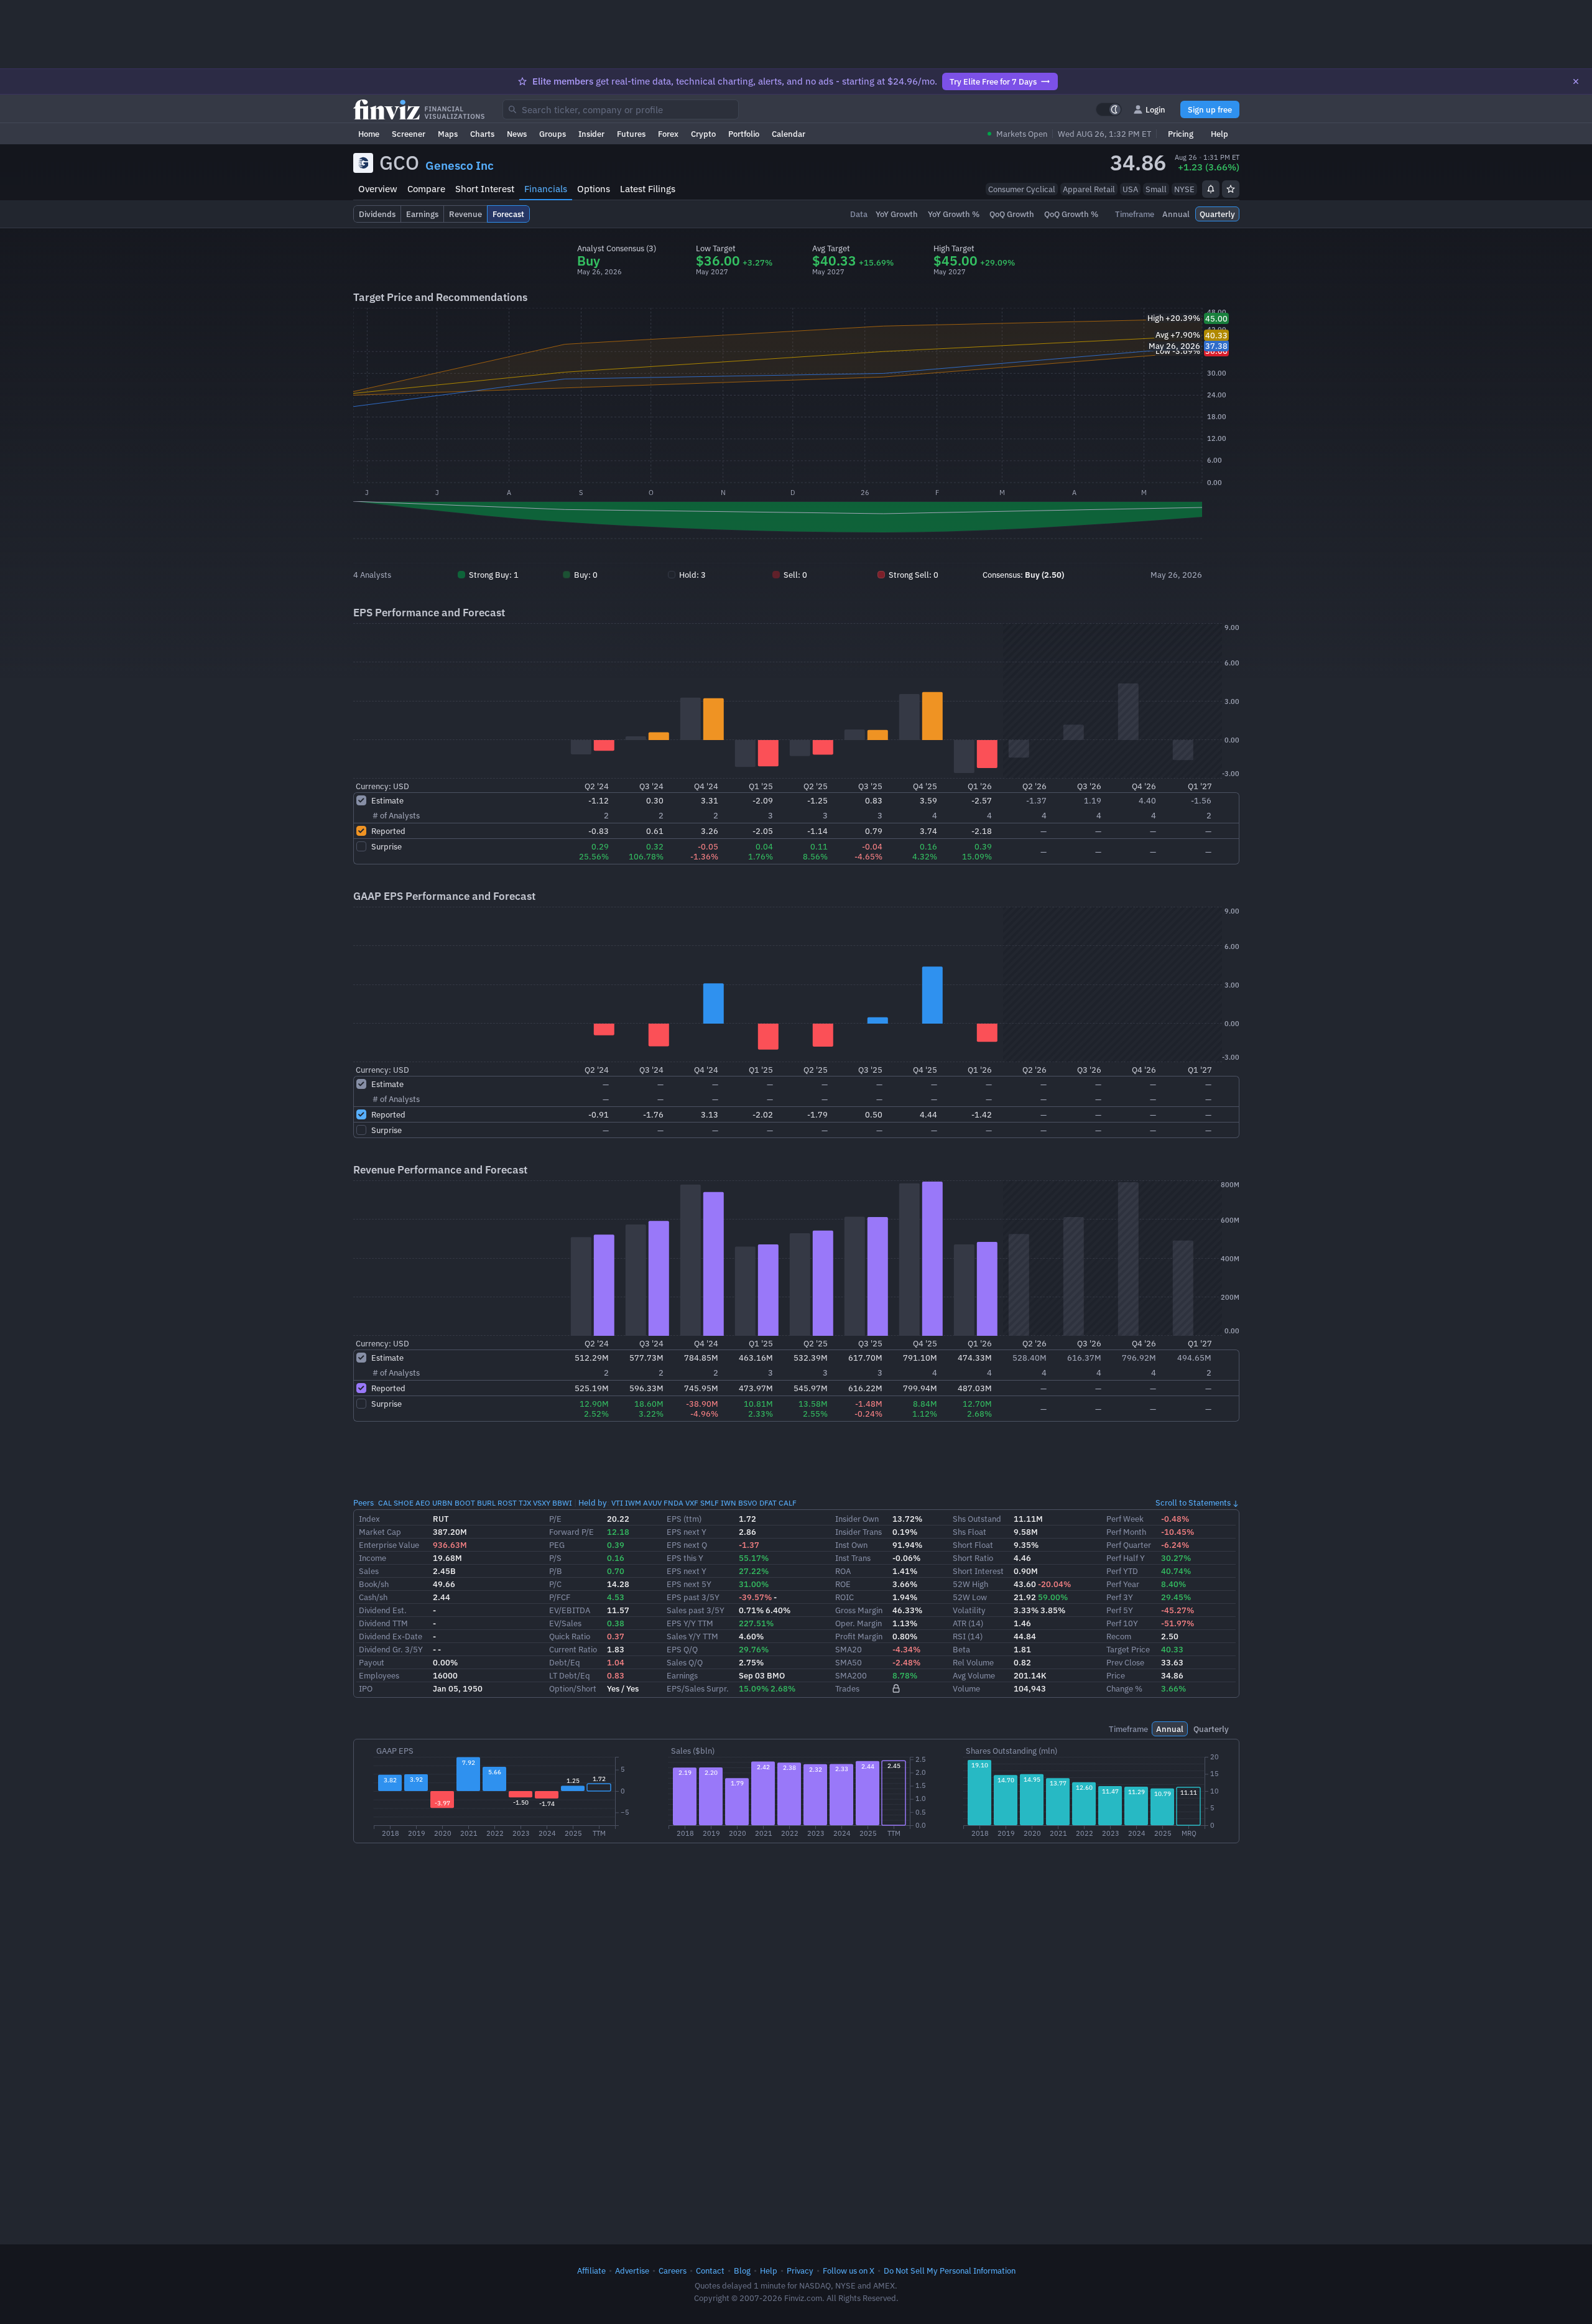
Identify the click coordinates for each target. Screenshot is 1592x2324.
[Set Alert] (1211, 189)
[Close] (1576, 81)
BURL (486, 1503)
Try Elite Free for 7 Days (993, 81)
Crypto (703, 134)
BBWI (562, 1503)
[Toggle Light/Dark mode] (1109, 109)
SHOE (404, 1503)
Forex (668, 134)
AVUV (652, 1503)
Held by (593, 1502)
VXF (692, 1503)
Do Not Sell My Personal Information (950, 2271)
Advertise (632, 2271)
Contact (710, 2271)
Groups (553, 134)
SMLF (710, 1503)
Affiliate (591, 2271)
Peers (363, 1502)
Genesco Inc (460, 165)
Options (594, 189)
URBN (442, 1503)
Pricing (1181, 134)
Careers (673, 2271)
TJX (525, 1503)
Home (369, 134)
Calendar (789, 134)
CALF (788, 1503)
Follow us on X (849, 2271)
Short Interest (485, 189)
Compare (426, 189)
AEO (423, 1503)
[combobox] (621, 109)
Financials (546, 189)
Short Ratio (973, 1558)
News (517, 134)
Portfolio (744, 134)
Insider (591, 134)
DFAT (768, 1503)
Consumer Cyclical (1022, 189)
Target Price (1128, 1649)
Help (1219, 134)
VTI (617, 1503)
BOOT (465, 1503)
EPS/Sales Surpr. (698, 1688)
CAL (385, 1503)
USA (1130, 189)
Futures (631, 134)
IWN (729, 1503)
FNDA (673, 1503)
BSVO (748, 1503)
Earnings (682, 1675)
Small (1156, 189)
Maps (448, 134)
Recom (1119, 1636)
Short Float (973, 1545)
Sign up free (1210, 109)
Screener (409, 134)
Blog (742, 2271)
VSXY (542, 1503)
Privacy (800, 2271)
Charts (482, 134)
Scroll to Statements (1193, 1502)
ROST (507, 1503)
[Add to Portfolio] (1231, 189)
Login (1155, 109)
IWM (633, 1503)
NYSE (1184, 189)
